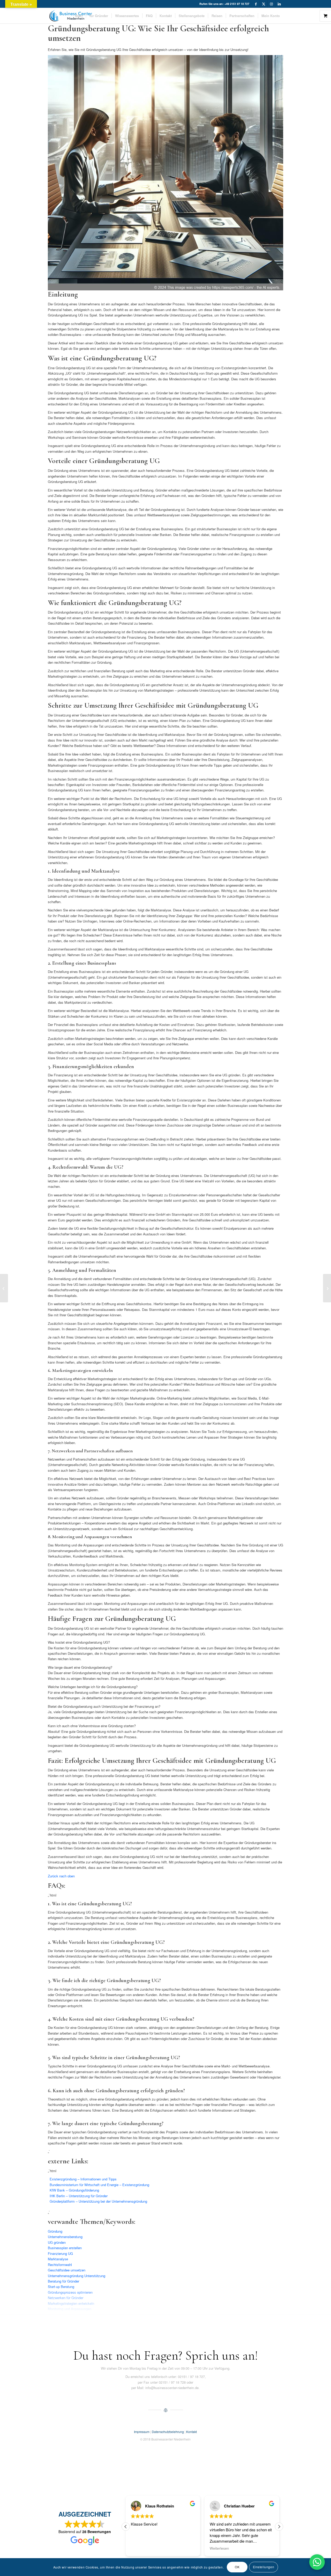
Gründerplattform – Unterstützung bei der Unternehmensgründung (98, 2201)
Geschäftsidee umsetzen (67, 2270)
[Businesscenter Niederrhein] (71, 16)
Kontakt (191, 2432)
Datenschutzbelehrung (168, 2432)
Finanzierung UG (60, 2253)
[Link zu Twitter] (264, 4)
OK (237, 2567)
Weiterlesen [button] (141, 2548)
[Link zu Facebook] (256, 4)
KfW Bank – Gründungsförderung (74, 2190)
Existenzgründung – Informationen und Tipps (83, 2179)
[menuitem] (79, 16)
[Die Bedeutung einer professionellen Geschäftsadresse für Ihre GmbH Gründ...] (4, 1288)
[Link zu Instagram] (271, 4)
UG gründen (57, 2242)
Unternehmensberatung (65, 2237)
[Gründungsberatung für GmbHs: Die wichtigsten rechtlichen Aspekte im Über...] (327, 1288)
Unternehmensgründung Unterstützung (77, 2276)
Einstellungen (264, 2567)
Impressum (142, 2432)
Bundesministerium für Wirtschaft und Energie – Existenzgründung (99, 2185)
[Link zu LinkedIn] (279, 4)
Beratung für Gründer (63, 2281)
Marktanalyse (58, 2259)
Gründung (55, 2231)
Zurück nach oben (61, 1876)
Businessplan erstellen (65, 2248)
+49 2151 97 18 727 (237, 4)
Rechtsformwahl (60, 2265)
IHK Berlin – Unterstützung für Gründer (79, 2196)
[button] (279, 2527)
